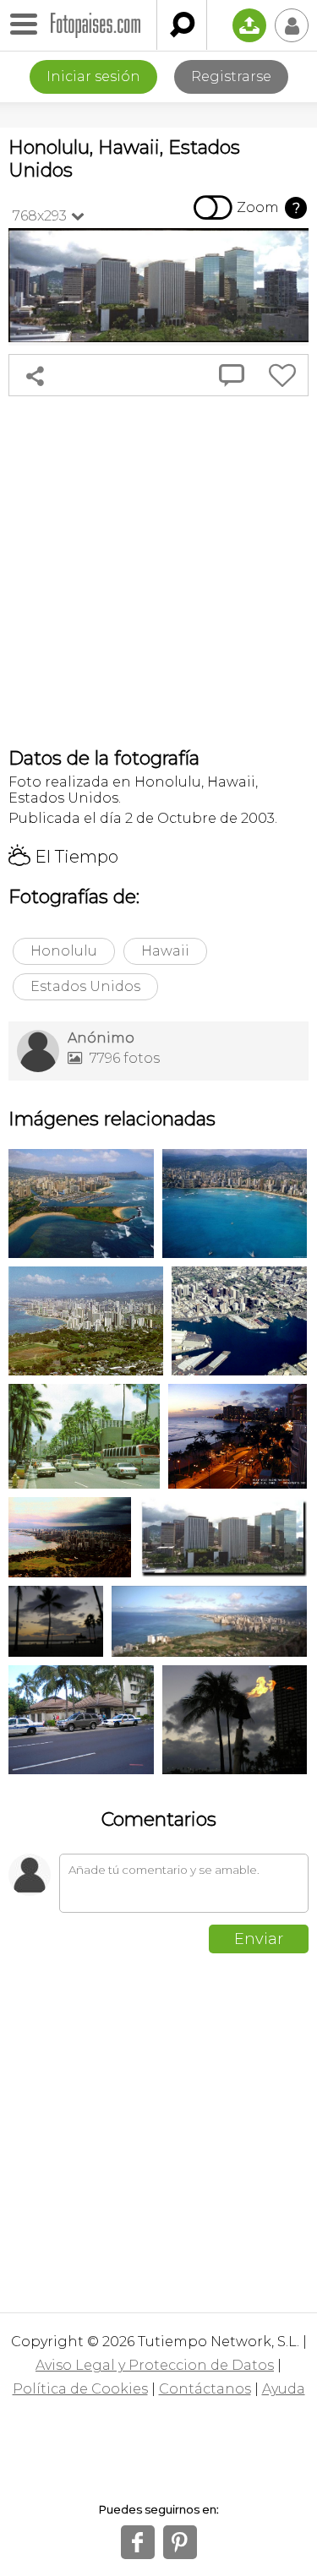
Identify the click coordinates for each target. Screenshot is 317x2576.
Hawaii (165, 951)
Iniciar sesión (93, 76)
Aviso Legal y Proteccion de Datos (155, 2365)
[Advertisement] (158, 572)
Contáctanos (205, 2389)
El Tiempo (63, 857)
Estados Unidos (85, 986)
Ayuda (284, 2389)
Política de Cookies (80, 2389)
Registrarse (231, 76)
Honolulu (64, 951)
